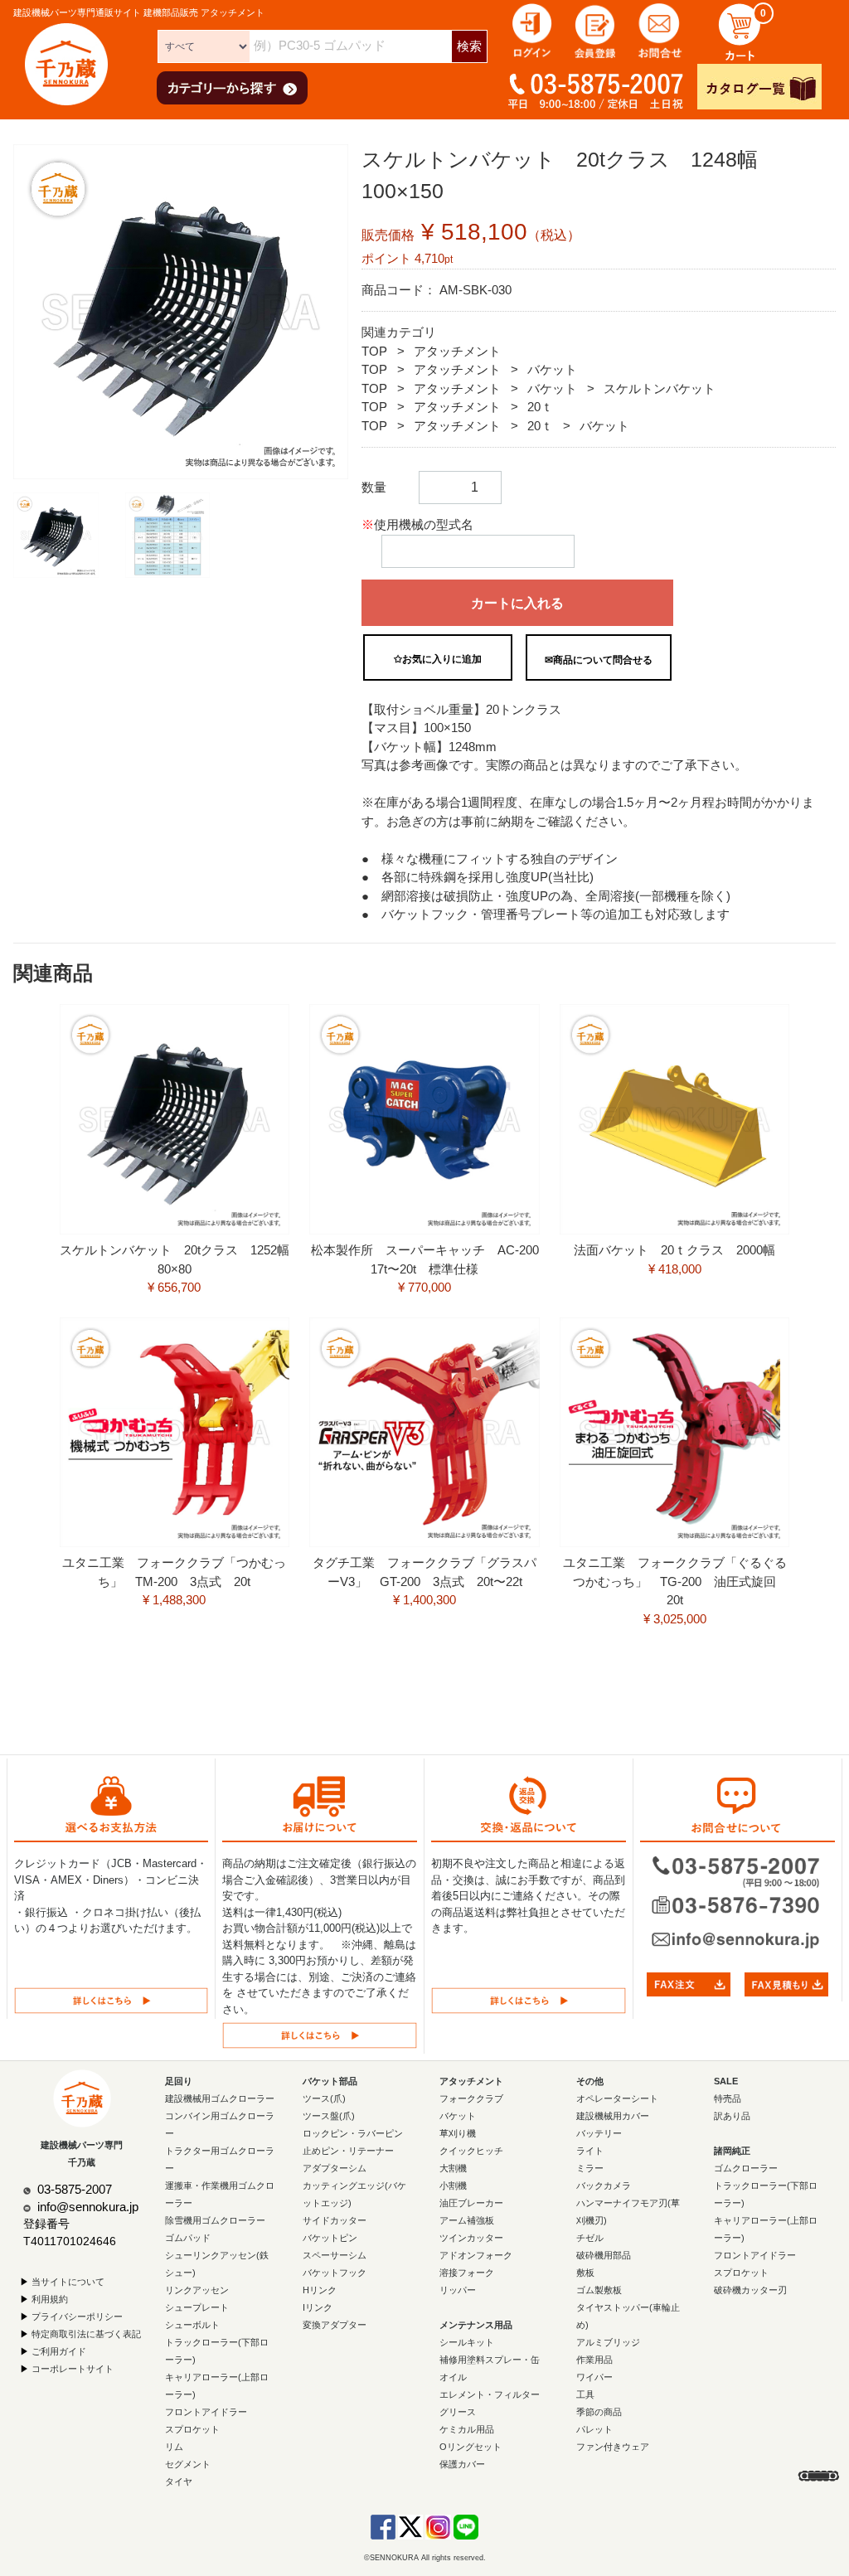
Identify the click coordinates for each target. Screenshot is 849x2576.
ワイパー (594, 2377)
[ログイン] (532, 29)
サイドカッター (335, 2220)
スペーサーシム (335, 2255)
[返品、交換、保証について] (529, 1999)
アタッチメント (457, 351)
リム (174, 2447)
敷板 (585, 2273)
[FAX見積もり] (786, 1984)
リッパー (458, 2290)
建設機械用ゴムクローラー (220, 2098)
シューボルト (192, 2325)
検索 (469, 46)
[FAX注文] (689, 1984)
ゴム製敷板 (599, 2290)
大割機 (453, 2168)
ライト (590, 2151)
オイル (453, 2377)
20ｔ (540, 407)
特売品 (728, 2098)
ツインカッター (471, 2238)
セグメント (188, 2464)
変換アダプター (335, 2325)
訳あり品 (732, 2116)
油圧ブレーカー (471, 2203)
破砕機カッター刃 (750, 2290)
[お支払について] (111, 1999)
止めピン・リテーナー (348, 2151)
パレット (594, 2429)
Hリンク (320, 2290)
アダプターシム (335, 2168)
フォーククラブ (471, 2098)
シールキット (467, 2342)
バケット (552, 369)
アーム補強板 (467, 2220)
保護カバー (462, 2464)
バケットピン (330, 2238)
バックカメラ (604, 2185)
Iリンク (318, 2307)
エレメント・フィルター (490, 2394)
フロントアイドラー (206, 2412)
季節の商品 (599, 2412)
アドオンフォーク (476, 2255)
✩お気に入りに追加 (438, 659)
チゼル (590, 2238)
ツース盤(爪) (329, 2116)
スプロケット (192, 2429)
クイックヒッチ (471, 2151)
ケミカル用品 (467, 2429)
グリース (458, 2412)
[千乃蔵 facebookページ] (383, 2526)
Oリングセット (471, 2447)
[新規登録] (596, 29)
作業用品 (594, 2360)
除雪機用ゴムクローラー (215, 2220)
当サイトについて (68, 2282)
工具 (585, 2394)
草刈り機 (458, 2133)
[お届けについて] (320, 2035)
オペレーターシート (617, 2098)
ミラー (590, 2168)
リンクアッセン (197, 2290)
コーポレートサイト (73, 2369)
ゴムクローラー (746, 2168)
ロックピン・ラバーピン (353, 2133)
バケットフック (335, 2273)
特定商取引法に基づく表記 (86, 2334)
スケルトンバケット (660, 388)
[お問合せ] (660, 29)
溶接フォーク (467, 2273)
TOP (374, 351)
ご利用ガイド (59, 2351)
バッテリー (599, 2133)
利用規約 (50, 2299)
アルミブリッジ (608, 2342)
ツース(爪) (324, 2098)
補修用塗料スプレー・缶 (490, 2360)
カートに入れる (517, 603)
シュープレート (197, 2307)
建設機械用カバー (613, 2116)
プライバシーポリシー (77, 2316)
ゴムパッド (188, 2238)
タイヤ (179, 2481)
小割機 (453, 2185)
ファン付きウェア (613, 2447)
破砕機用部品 (604, 2255)
